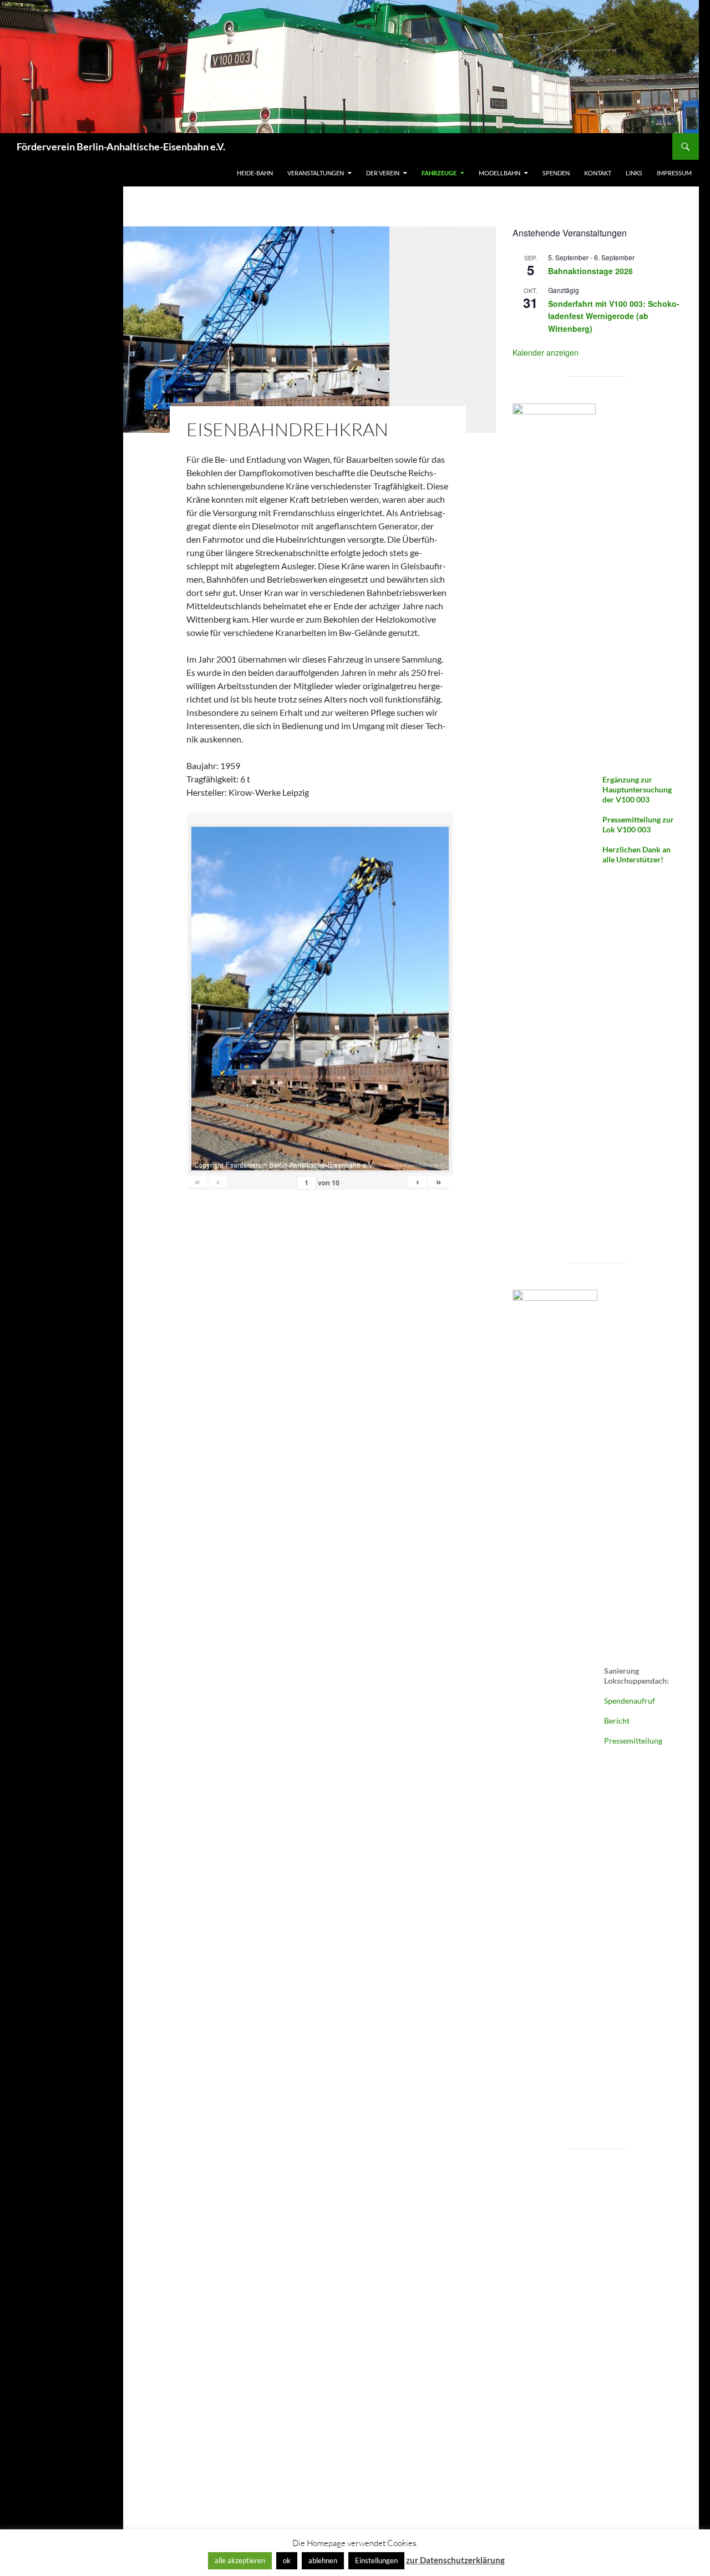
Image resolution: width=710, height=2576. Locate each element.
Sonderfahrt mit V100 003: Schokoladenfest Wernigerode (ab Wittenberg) (614, 316)
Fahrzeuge (439, 173)
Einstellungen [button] (376, 2560)
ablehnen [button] (323, 2560)
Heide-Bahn (255, 173)
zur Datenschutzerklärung (455, 2560)
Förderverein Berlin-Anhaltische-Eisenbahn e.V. (121, 147)
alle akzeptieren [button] (240, 2560)
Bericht (617, 1721)
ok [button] (287, 2560)
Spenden (556, 173)
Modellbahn (499, 173)
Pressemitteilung (633, 1741)
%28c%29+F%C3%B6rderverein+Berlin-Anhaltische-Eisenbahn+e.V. (358, 1165)
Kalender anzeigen (546, 352)
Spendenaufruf (630, 1701)
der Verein (383, 173)
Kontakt (598, 173)
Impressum (674, 173)
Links (634, 173)
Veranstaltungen (316, 173)
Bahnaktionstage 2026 (590, 271)
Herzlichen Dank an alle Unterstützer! (637, 854)
